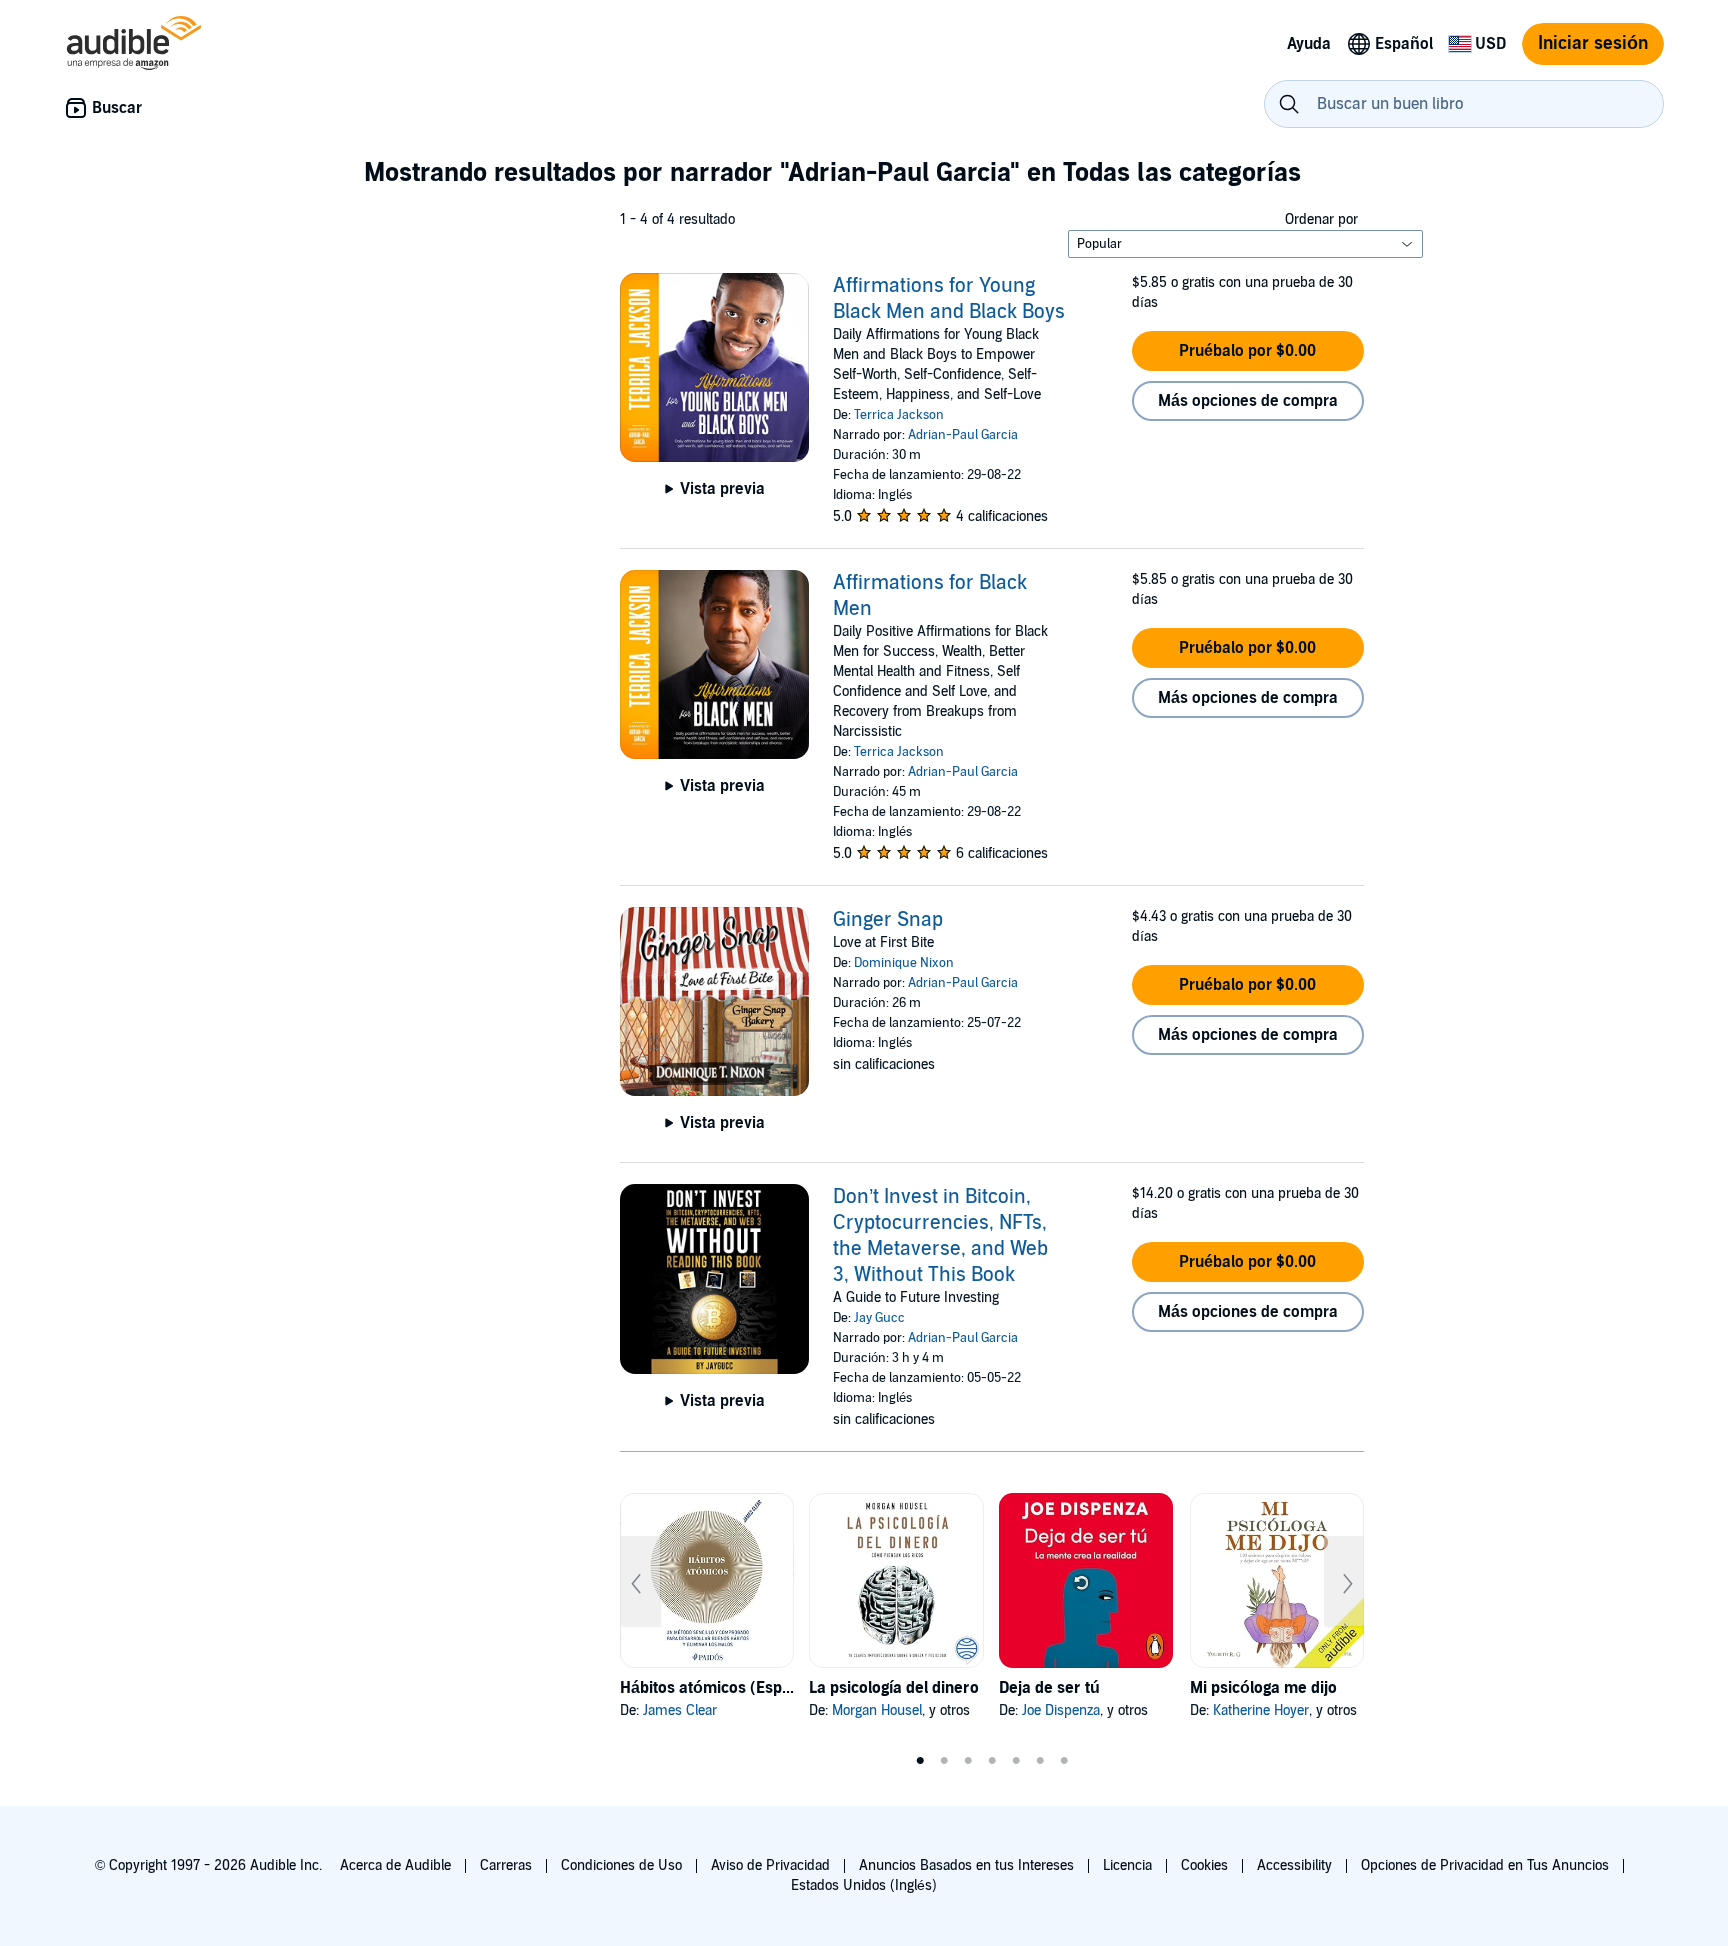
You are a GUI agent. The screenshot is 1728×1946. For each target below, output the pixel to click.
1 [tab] (920, 1761)
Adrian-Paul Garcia (963, 435)
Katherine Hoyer (1261, 1710)
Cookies (1204, 1865)
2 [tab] (944, 1761)
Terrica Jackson (899, 415)
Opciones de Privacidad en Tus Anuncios (1485, 1865)
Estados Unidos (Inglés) (864, 1885)
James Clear (680, 1710)
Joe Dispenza (1061, 1710)
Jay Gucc (879, 1318)
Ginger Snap (888, 920)
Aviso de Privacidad (770, 1865)
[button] (1248, 351)
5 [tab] (1016, 1761)
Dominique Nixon (904, 963)
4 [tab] (992, 1761)
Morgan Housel (877, 1710)
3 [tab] (968, 1761)
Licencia (1127, 1865)
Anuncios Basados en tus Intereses (966, 1865)
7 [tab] (1064, 1761)
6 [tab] (1040, 1761)
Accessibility (1294, 1865)
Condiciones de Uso (621, 1865)
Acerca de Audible (395, 1865)
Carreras (506, 1865)
